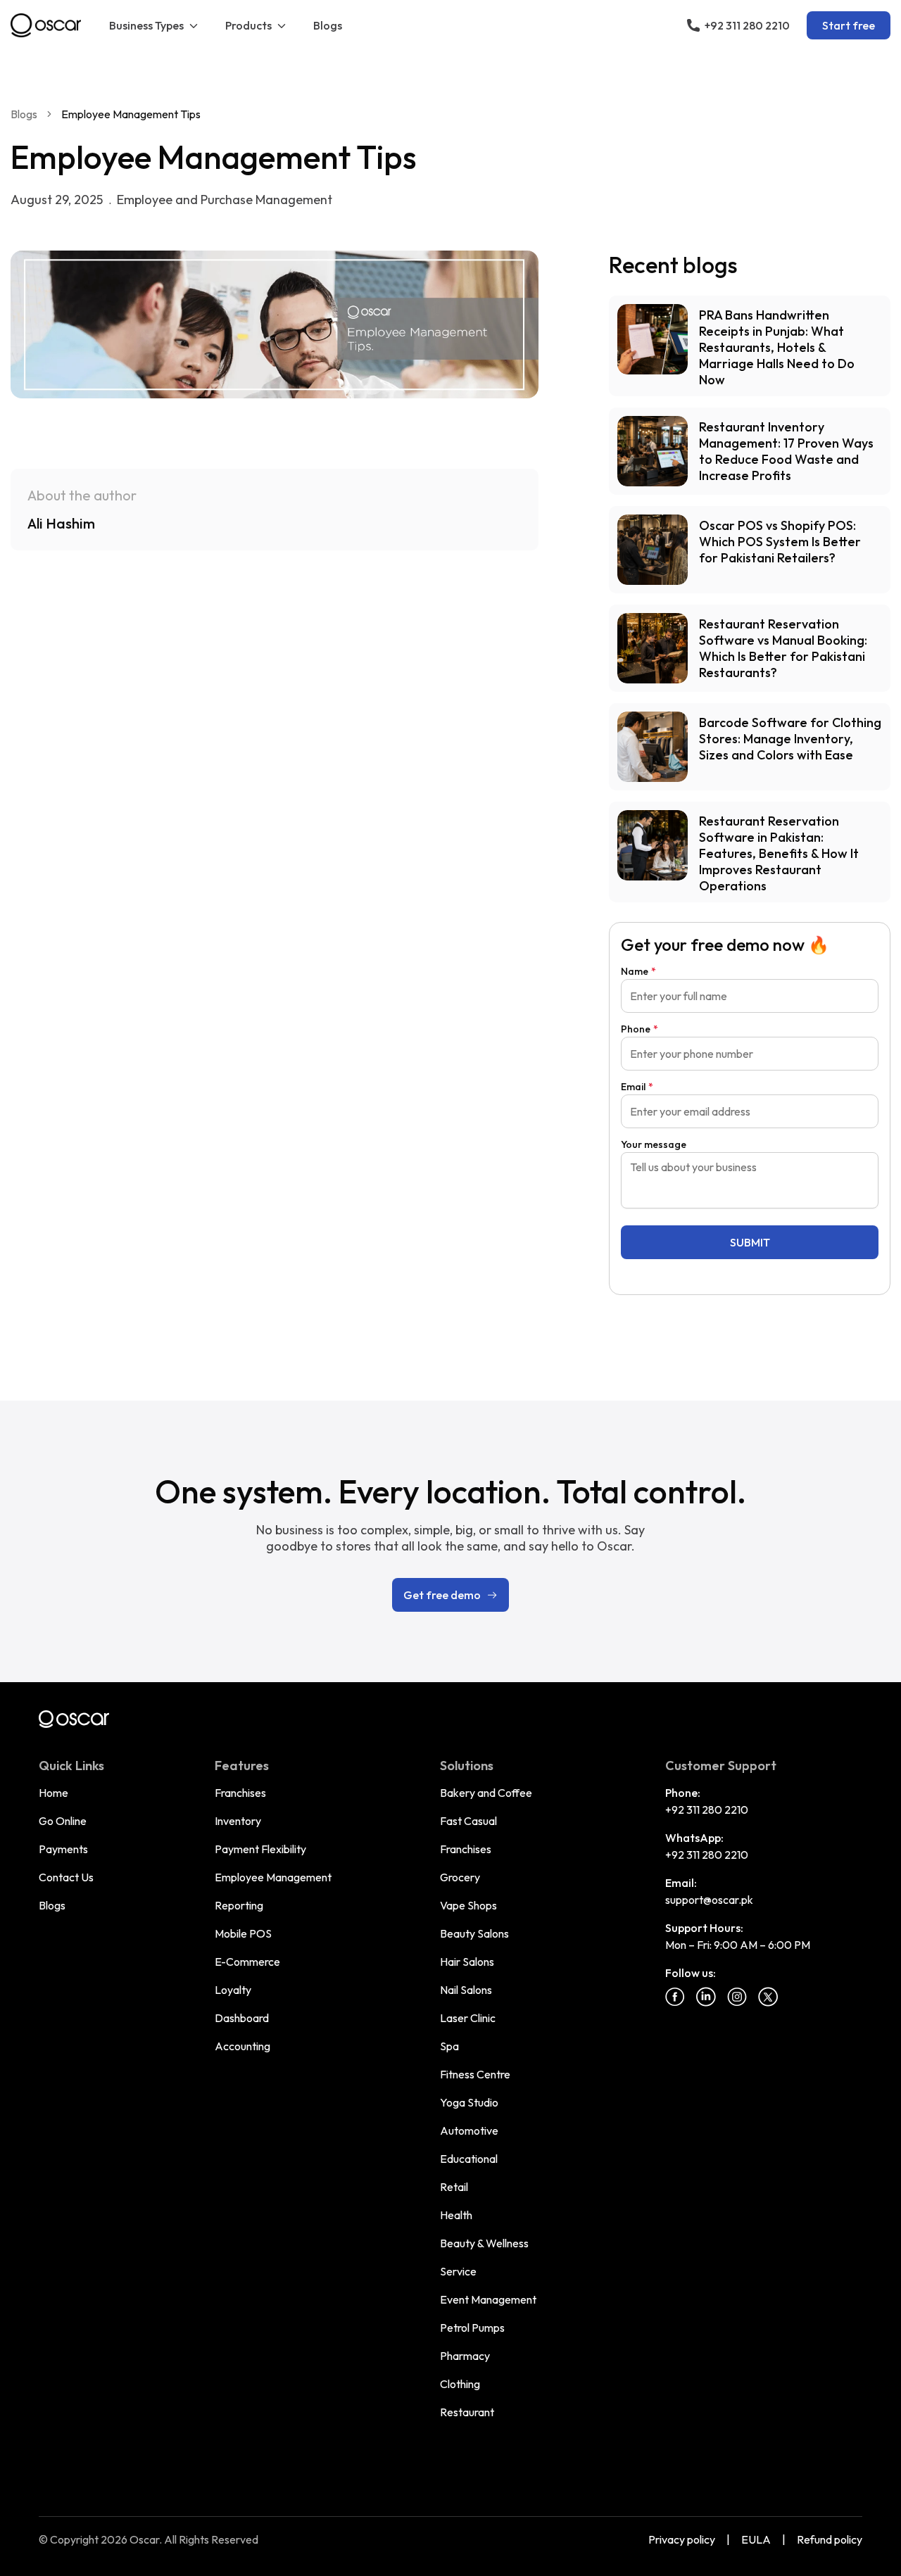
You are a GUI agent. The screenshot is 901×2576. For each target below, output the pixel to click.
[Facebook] (675, 1997)
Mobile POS (243, 1933)
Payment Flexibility (260, 1849)
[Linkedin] (706, 1997)
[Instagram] (737, 1997)
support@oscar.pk (709, 1900)
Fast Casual (468, 1821)
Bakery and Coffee (486, 1793)
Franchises (240, 1793)
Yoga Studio (469, 2102)
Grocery (460, 1877)
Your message (654, 1144)
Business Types (146, 25)
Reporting (239, 1905)
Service (458, 2271)
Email (637, 1087)
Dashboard (242, 2018)
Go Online (63, 1821)
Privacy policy (682, 2539)
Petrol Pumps (472, 2328)
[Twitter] (768, 1997)
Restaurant (467, 2412)
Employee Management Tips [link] (131, 114)
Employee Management (273, 1877)
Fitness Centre (475, 2074)
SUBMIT (750, 1242)
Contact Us (66, 1877)
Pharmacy (465, 2356)
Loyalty (233, 1990)
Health (456, 2215)
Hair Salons (467, 1962)
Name (638, 971)
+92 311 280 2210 (707, 1810)
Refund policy (830, 2539)
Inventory (238, 1821)
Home (53, 1793)
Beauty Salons (474, 1933)
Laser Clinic (468, 2018)
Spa (449, 2046)
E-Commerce (247, 1962)
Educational (469, 2159)
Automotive (469, 2130)
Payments (63, 1849)
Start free (849, 25)
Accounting (242, 2046)
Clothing (460, 2384)
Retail (454, 2187)
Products (248, 25)
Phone (639, 1029)
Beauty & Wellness (484, 2243)
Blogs (328, 25)
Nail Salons (466, 1990)
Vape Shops (468, 1905)
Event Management (488, 2299)
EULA (756, 2539)
